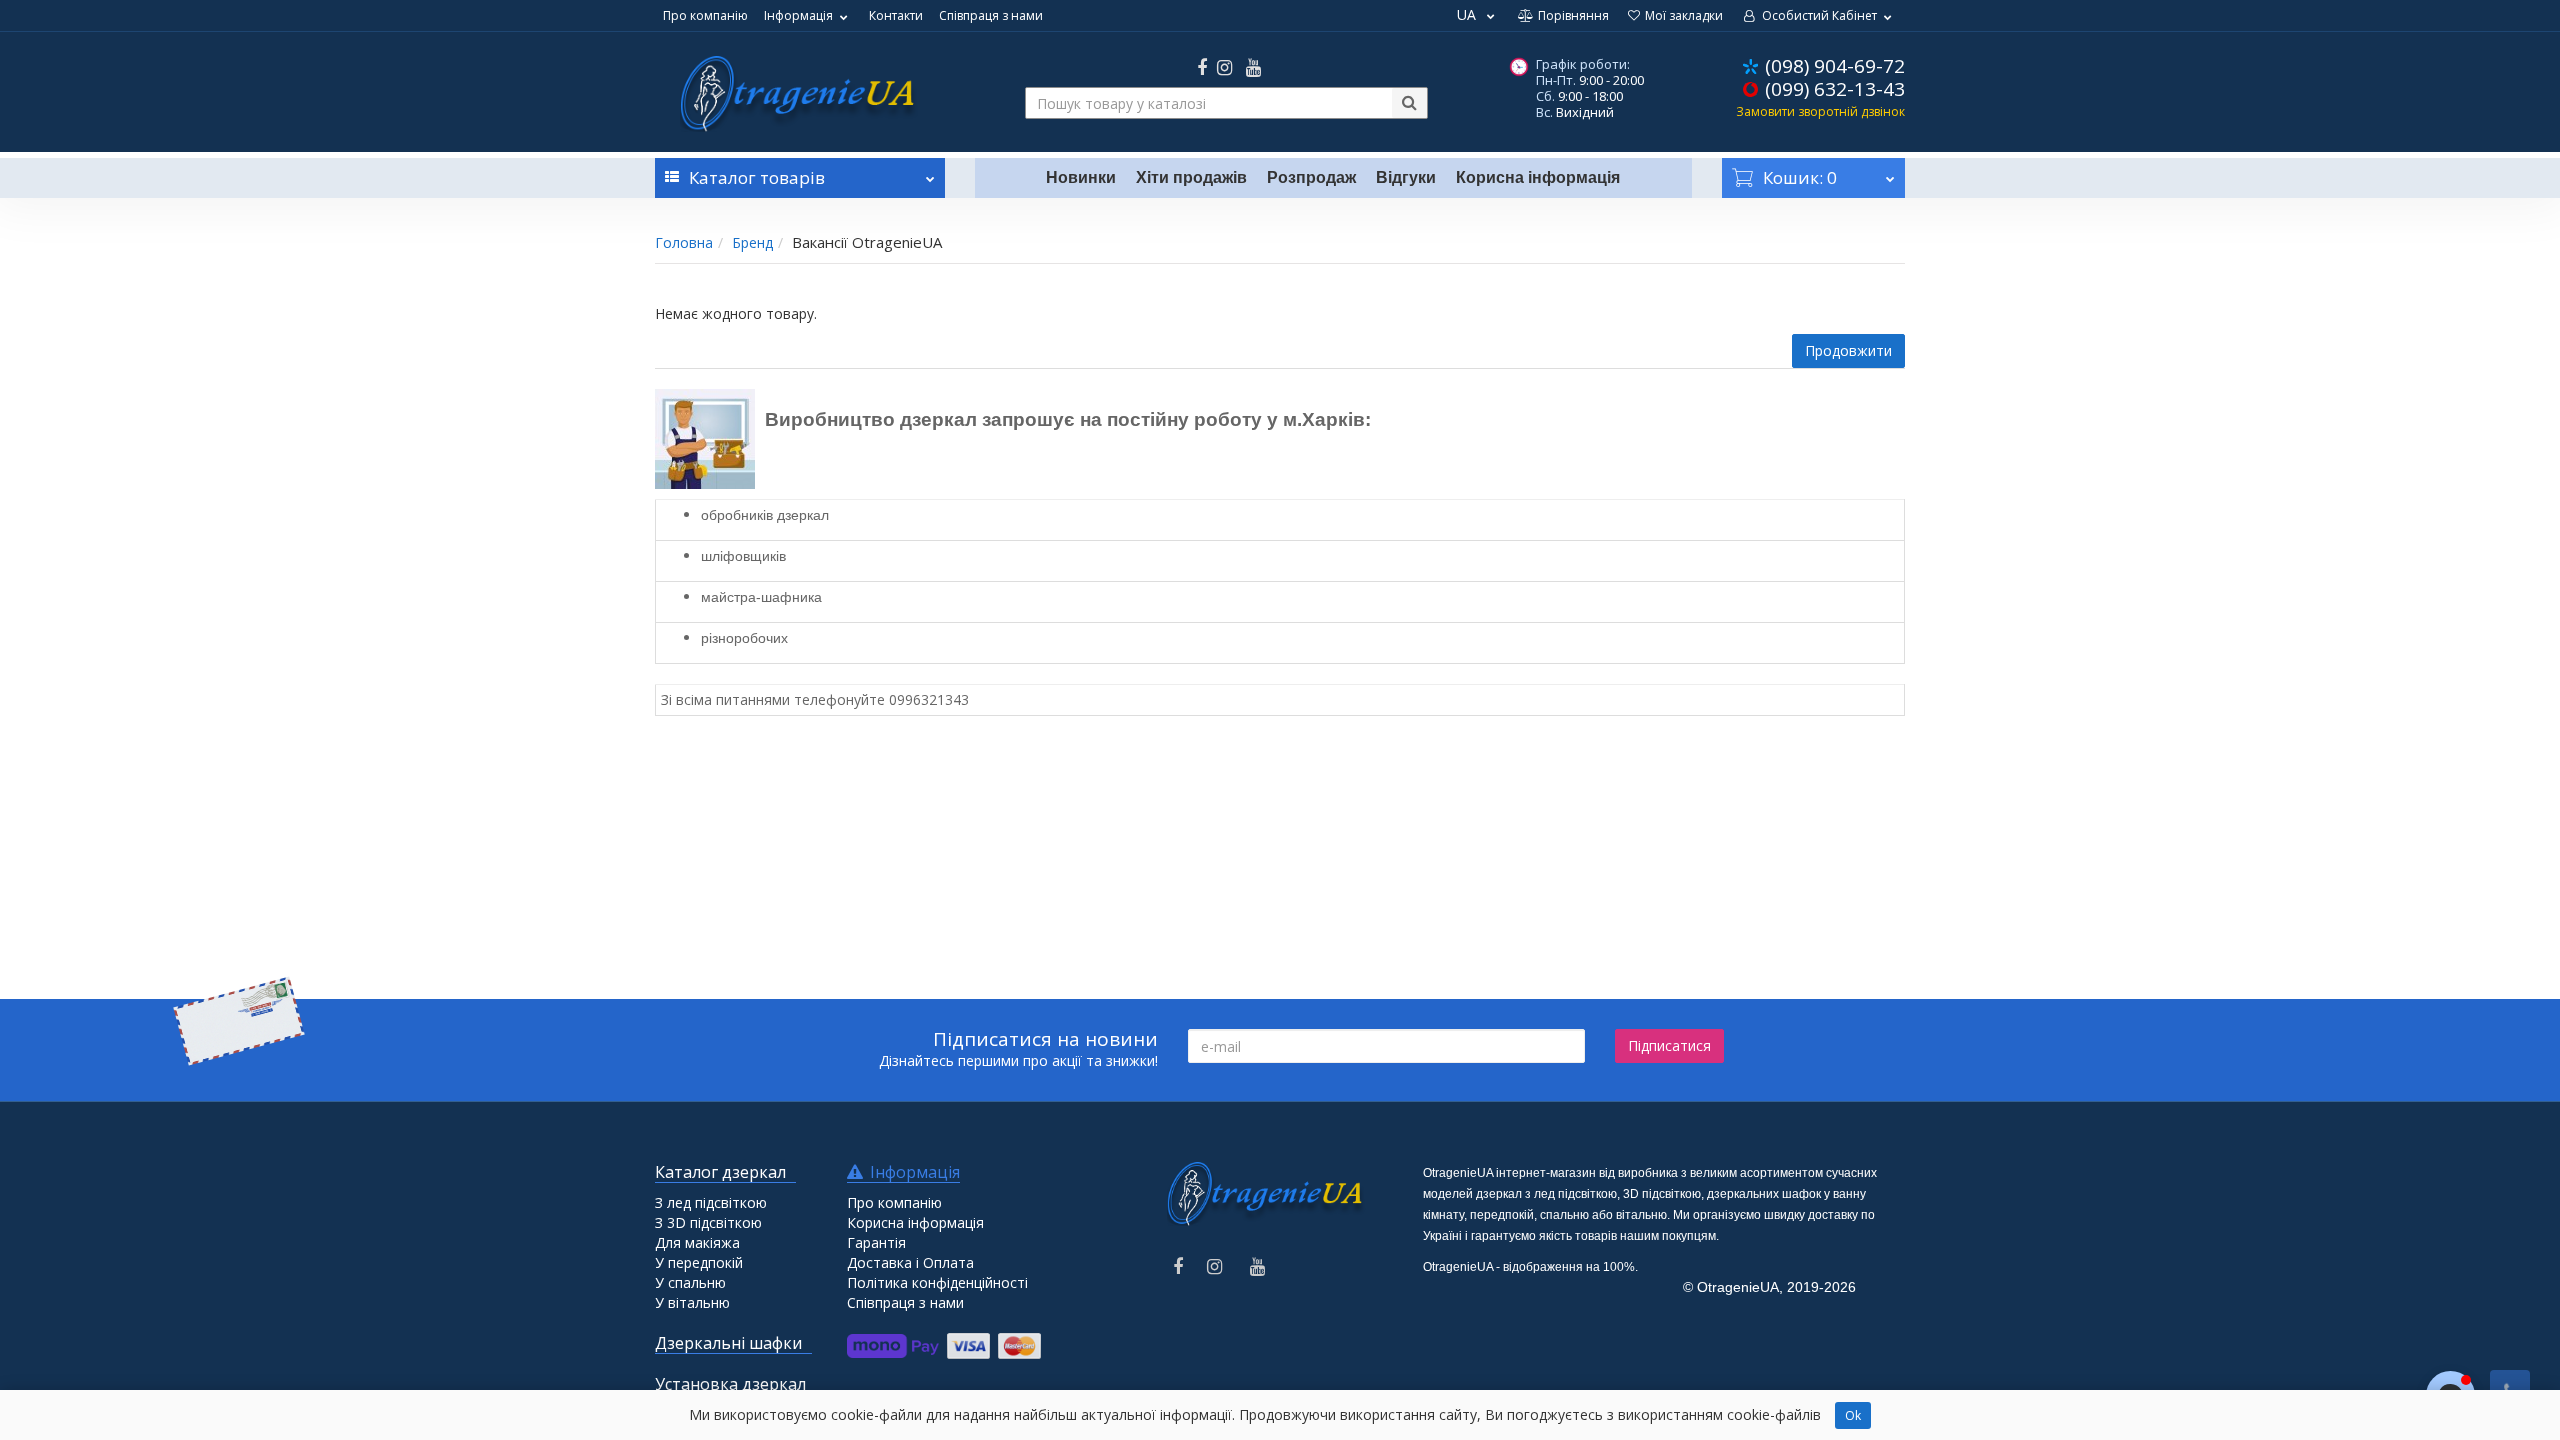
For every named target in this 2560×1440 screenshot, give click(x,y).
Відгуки (1406, 177)
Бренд (752, 242)
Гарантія (876, 1242)
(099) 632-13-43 (1835, 89)
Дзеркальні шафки (728, 1343)
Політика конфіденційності (937, 1282)
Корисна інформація (1538, 177)
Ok (1853, 1415)
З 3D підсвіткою (708, 1222)
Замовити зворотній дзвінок (1820, 111)
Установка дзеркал (730, 1384)
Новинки (1081, 177)
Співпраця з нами (991, 15)
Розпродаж (1311, 177)
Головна (684, 242)
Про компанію (705, 15)
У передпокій (699, 1262)
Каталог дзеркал (720, 1172)
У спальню (690, 1282)
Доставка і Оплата (910, 1262)
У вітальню (692, 1302)
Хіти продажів (1191, 177)
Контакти (896, 15)
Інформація (798, 15)
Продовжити (1848, 350)
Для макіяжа (697, 1242)
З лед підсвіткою (711, 1202)
